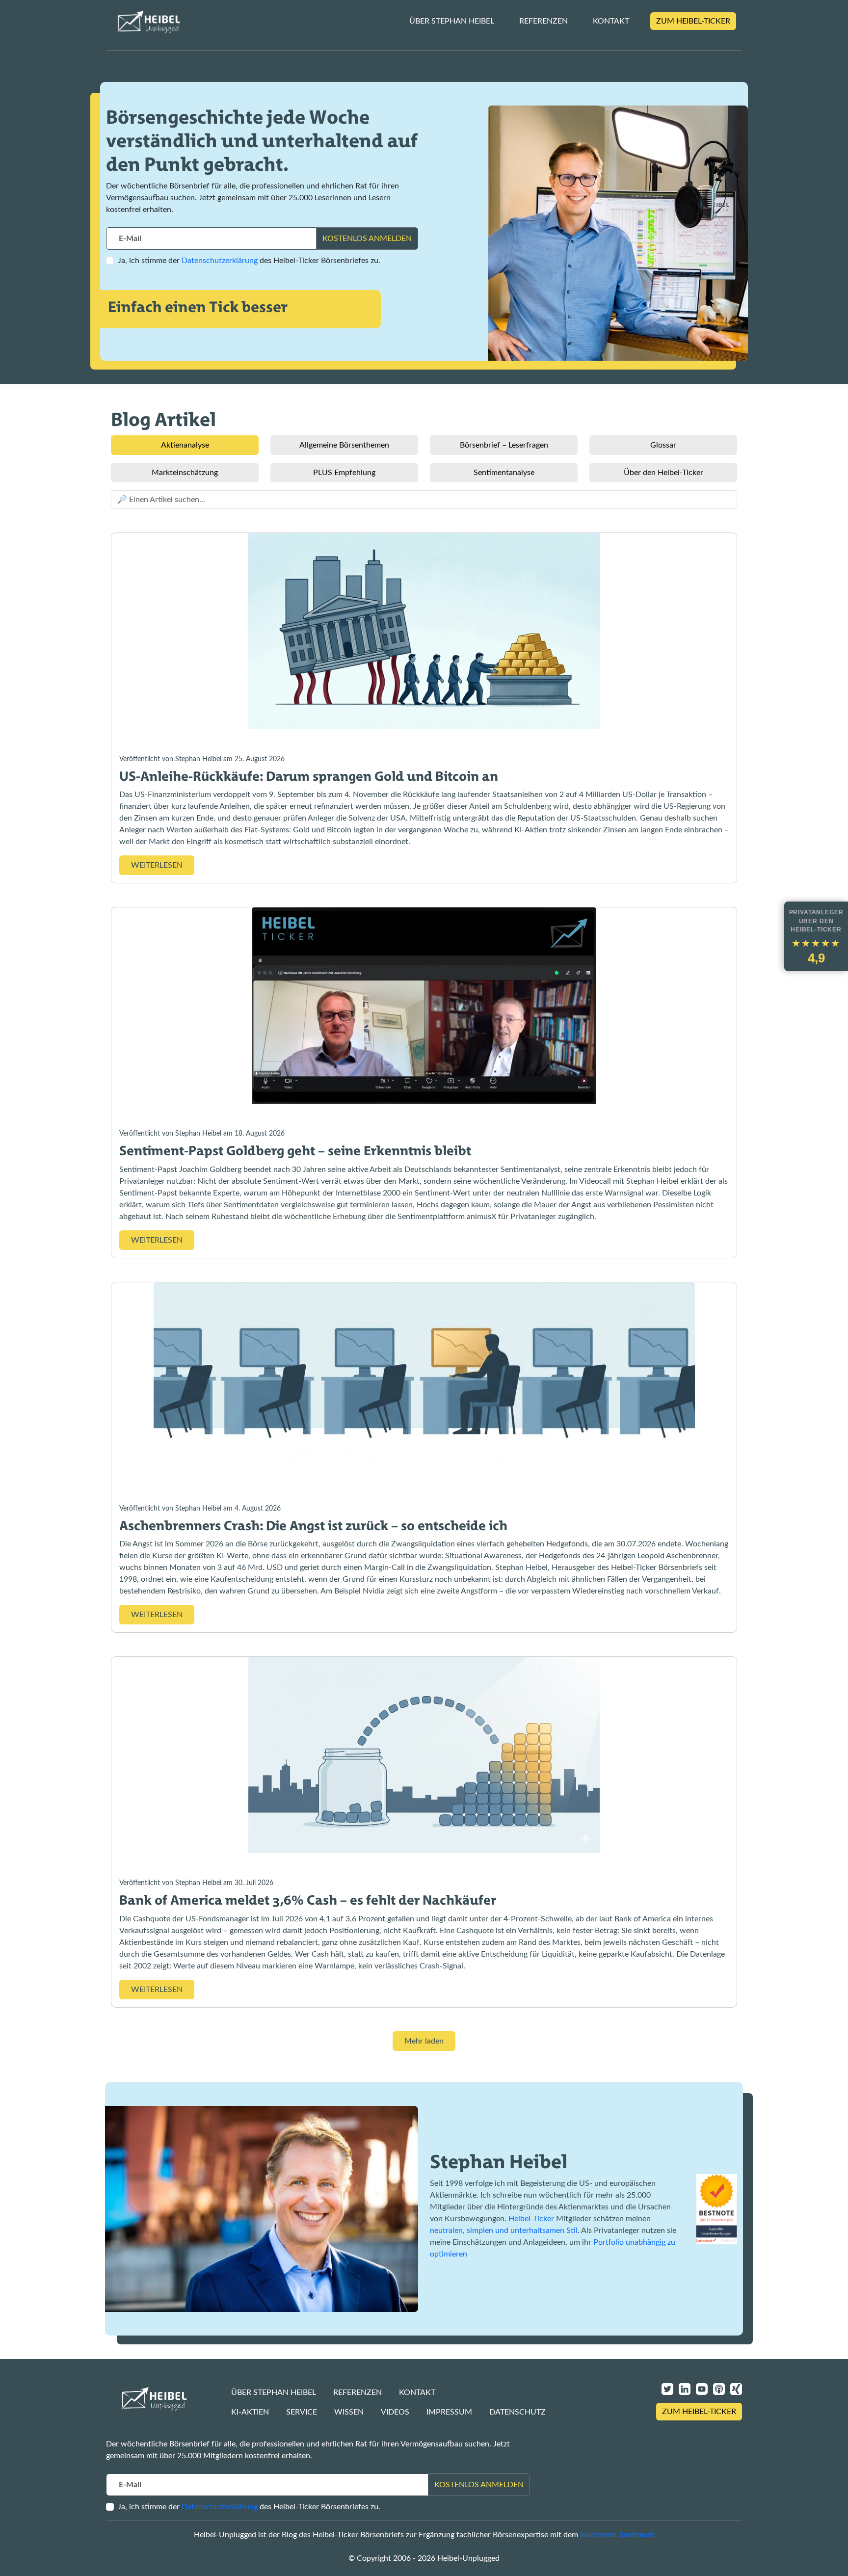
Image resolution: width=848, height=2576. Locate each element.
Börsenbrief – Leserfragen (504, 445)
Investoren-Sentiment (617, 2535)
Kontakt (611, 21)
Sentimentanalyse (504, 473)
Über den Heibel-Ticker (663, 473)
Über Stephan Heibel (452, 21)
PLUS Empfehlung (344, 473)
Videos (395, 2412)
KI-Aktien (250, 2412)
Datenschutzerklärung (220, 261)
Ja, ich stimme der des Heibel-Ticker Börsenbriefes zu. (249, 261)
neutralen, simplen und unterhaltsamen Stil (504, 2231)
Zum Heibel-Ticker (693, 21)
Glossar (663, 445)
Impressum (449, 2412)
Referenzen (543, 21)
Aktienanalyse (185, 445)
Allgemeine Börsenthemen (344, 445)
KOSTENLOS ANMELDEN (367, 239)
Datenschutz (517, 2412)
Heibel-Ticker (531, 2219)
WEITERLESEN (157, 865)
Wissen (349, 2412)
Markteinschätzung (185, 473)
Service (302, 2412)
